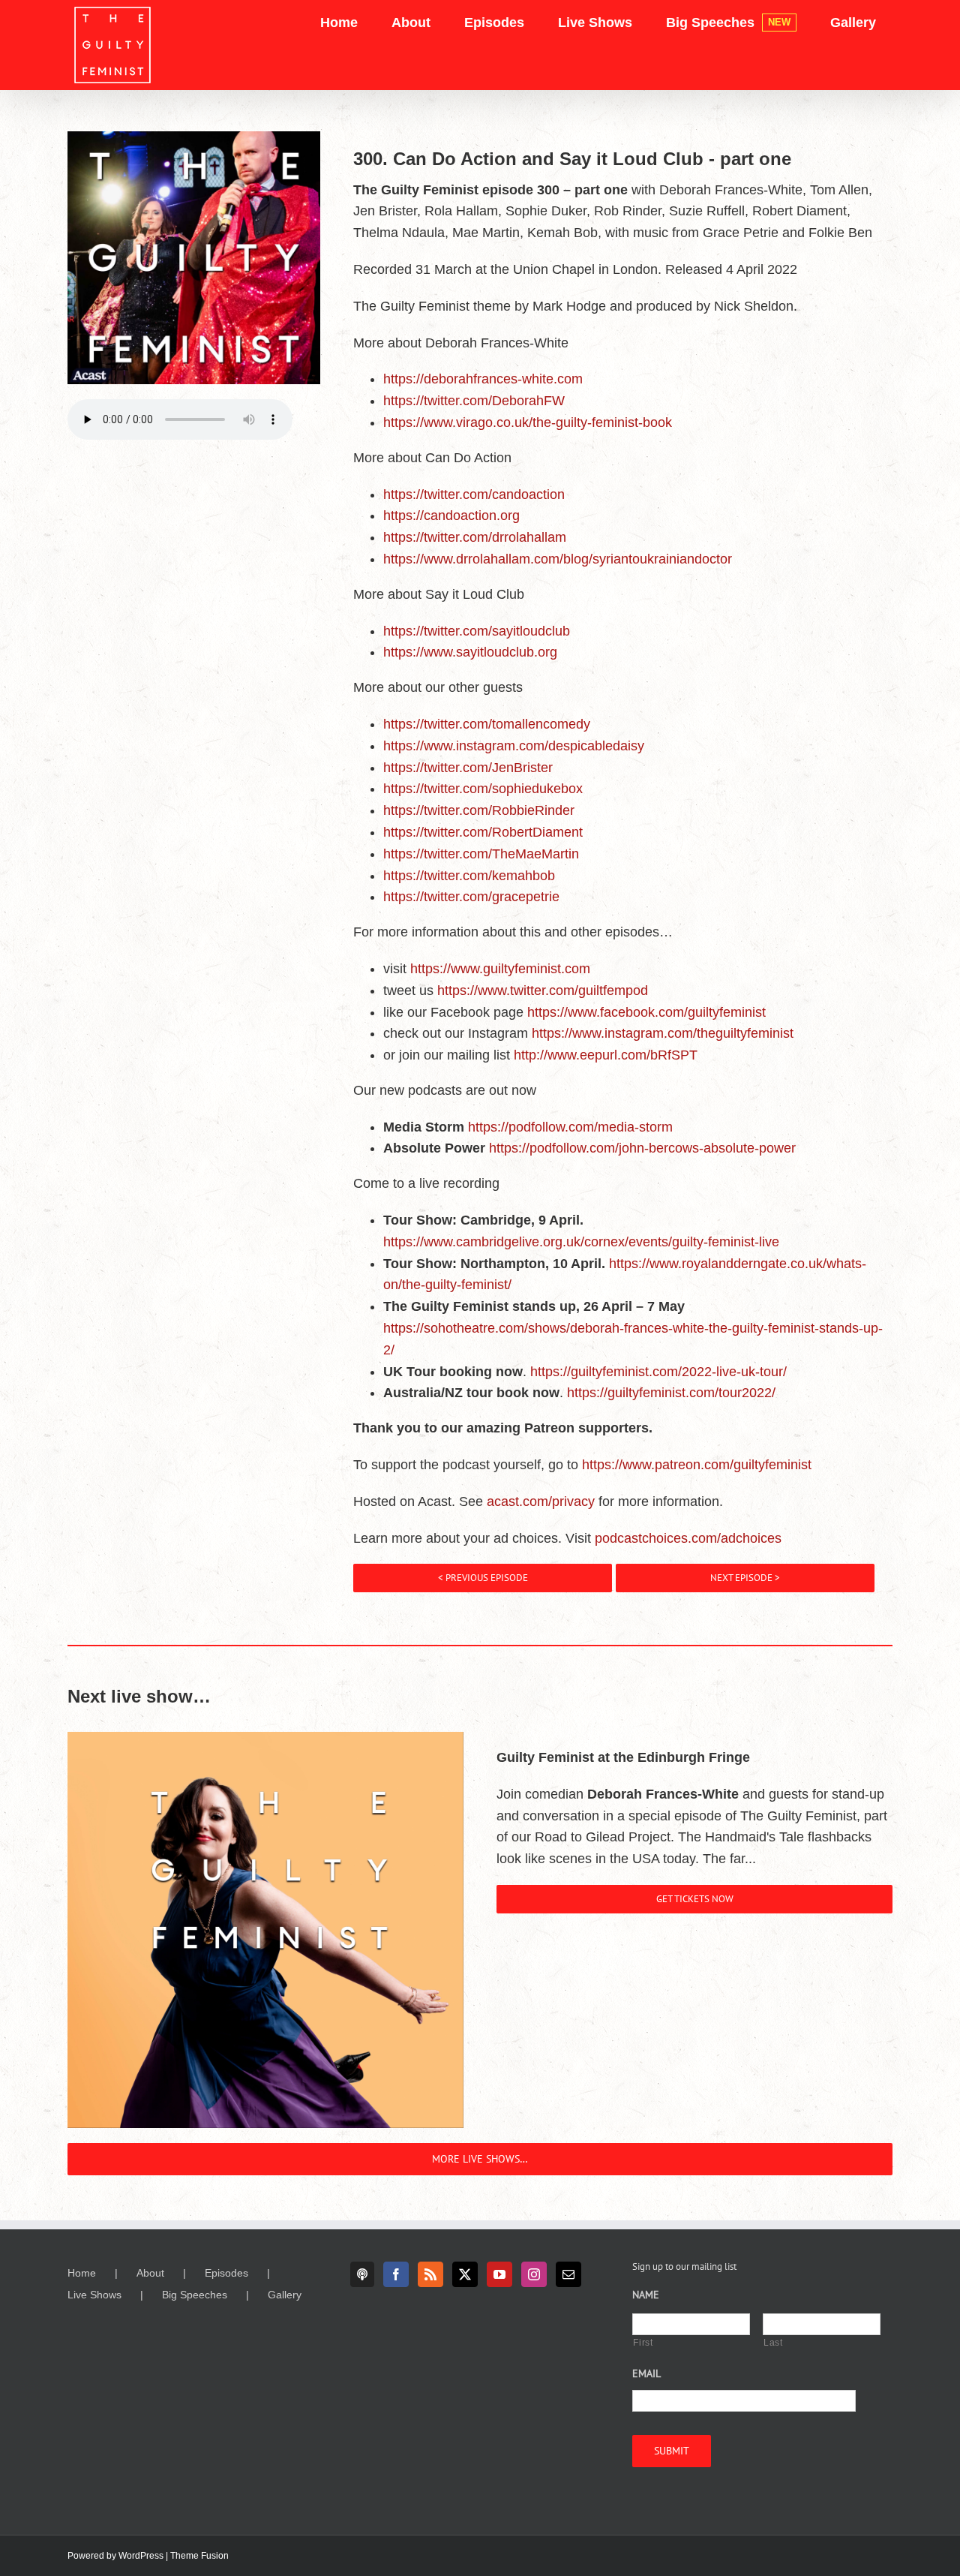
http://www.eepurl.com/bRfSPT (606, 1055)
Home (82, 2273)
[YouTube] (499, 2274)
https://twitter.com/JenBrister (468, 768)
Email (646, 2373)
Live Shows (94, 2295)
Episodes (226, 2273)
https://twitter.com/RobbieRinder (479, 810)
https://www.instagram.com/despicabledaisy (514, 746)
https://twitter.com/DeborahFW (474, 401)
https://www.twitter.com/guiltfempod (543, 990)
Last (773, 2343)
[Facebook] (396, 2274)
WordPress (141, 2556)
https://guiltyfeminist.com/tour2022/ (671, 1393)
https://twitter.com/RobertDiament (483, 832)
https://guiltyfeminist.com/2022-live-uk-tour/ (658, 1372)
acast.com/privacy (541, 1501)
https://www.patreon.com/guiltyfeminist (697, 1465)
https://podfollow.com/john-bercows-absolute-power (642, 1148)
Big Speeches (195, 2295)
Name (646, 2295)
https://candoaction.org (451, 516)
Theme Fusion (199, 2556)
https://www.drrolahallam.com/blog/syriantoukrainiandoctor (558, 559)
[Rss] (430, 2274)
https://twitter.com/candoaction (474, 494)
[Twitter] (465, 2274)
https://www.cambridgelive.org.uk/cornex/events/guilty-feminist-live (581, 1242)
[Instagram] (534, 2274)
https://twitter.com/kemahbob (469, 876)
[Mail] (568, 2274)
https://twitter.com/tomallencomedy (487, 724)
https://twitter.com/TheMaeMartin (481, 854)
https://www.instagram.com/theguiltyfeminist (663, 1033)
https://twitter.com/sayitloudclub (477, 631)
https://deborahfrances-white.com (483, 379)
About (150, 2273)
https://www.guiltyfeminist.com (500, 969)
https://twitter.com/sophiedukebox (483, 789)
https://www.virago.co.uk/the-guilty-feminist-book (528, 422)
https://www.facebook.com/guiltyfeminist (646, 1012)
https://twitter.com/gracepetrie (471, 897)
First (643, 2343)
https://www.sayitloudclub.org (470, 652)
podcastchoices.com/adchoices (688, 1538)
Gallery (285, 2295)
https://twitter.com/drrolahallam (475, 537)
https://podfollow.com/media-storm (570, 1127)
